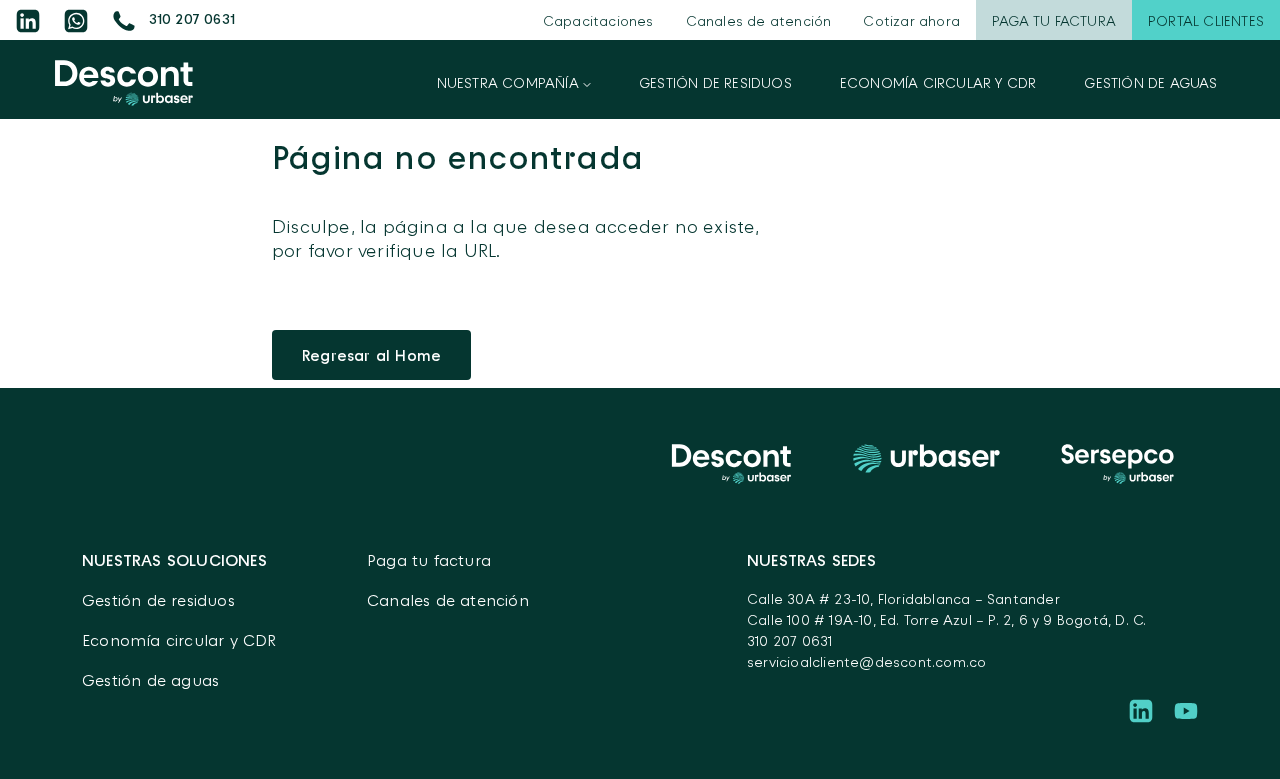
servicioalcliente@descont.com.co (866, 661)
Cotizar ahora (911, 20)
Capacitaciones (598, 20)
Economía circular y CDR (938, 82)
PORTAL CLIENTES (1206, 20)
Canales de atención (759, 20)
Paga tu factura (429, 560)
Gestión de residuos (715, 82)
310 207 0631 (789, 640)
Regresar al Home (371, 355)
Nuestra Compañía (510, 82)
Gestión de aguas (1150, 82)
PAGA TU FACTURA (1054, 20)
